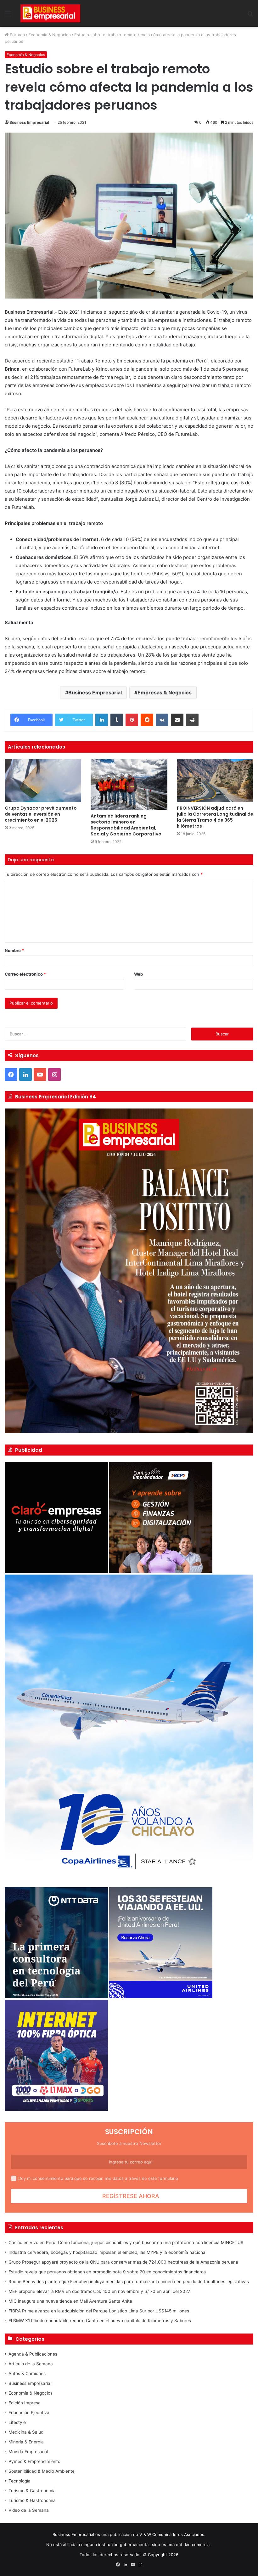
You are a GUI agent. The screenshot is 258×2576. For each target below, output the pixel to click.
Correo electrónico (25, 974)
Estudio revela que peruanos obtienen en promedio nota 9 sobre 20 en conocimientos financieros (107, 2272)
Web (138, 974)
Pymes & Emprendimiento (34, 2461)
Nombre (14, 950)
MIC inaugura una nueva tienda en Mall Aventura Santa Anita (70, 2301)
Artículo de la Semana (31, 2364)
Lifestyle (17, 2422)
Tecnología (20, 2481)
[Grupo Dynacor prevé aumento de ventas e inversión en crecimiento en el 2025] (43, 781)
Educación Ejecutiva (29, 2413)
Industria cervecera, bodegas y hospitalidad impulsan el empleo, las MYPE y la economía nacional (107, 2252)
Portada (17, 35)
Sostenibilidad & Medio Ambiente (42, 2471)
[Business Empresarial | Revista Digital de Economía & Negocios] (50, 13)
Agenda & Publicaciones (33, 2354)
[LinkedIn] (102, 720)
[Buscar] (250, 16)
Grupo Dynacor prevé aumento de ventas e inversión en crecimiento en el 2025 (41, 814)
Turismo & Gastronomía (32, 2491)
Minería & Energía (26, 2442)
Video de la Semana (29, 2510)
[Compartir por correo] (177, 720)
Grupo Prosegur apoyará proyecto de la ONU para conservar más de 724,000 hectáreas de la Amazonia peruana (123, 2262)
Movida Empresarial (28, 2452)
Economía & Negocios (50, 35)
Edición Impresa (25, 2403)
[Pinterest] (132, 720)
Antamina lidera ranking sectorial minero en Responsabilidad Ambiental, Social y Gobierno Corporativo (126, 825)
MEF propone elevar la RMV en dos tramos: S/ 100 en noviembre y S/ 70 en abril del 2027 (99, 2291)
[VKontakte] (162, 720)
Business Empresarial (29, 122)
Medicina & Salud (26, 2432)
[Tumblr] (117, 720)
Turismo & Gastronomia (32, 2500)
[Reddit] (147, 720)
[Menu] (8, 16)
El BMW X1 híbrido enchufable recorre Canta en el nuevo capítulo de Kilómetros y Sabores (100, 2321)
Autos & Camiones (27, 2374)
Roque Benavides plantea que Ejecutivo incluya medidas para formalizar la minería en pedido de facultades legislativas (129, 2282)
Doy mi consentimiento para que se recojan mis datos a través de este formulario (98, 2178)
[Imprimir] (192, 720)
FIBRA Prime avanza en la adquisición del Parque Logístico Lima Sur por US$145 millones (99, 2311)
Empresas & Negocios (165, 692)
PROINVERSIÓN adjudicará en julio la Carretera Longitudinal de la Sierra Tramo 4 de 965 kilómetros (215, 817)
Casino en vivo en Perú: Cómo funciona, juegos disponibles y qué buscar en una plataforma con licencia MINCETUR (126, 2243)
